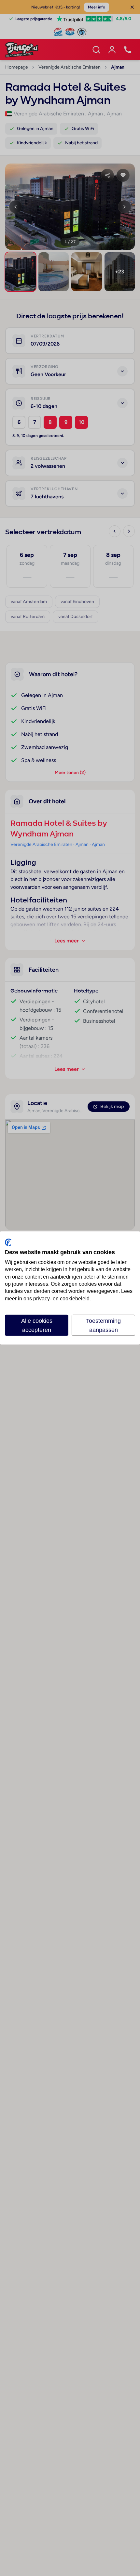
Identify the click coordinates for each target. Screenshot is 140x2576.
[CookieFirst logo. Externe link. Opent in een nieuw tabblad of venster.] (8, 1242)
